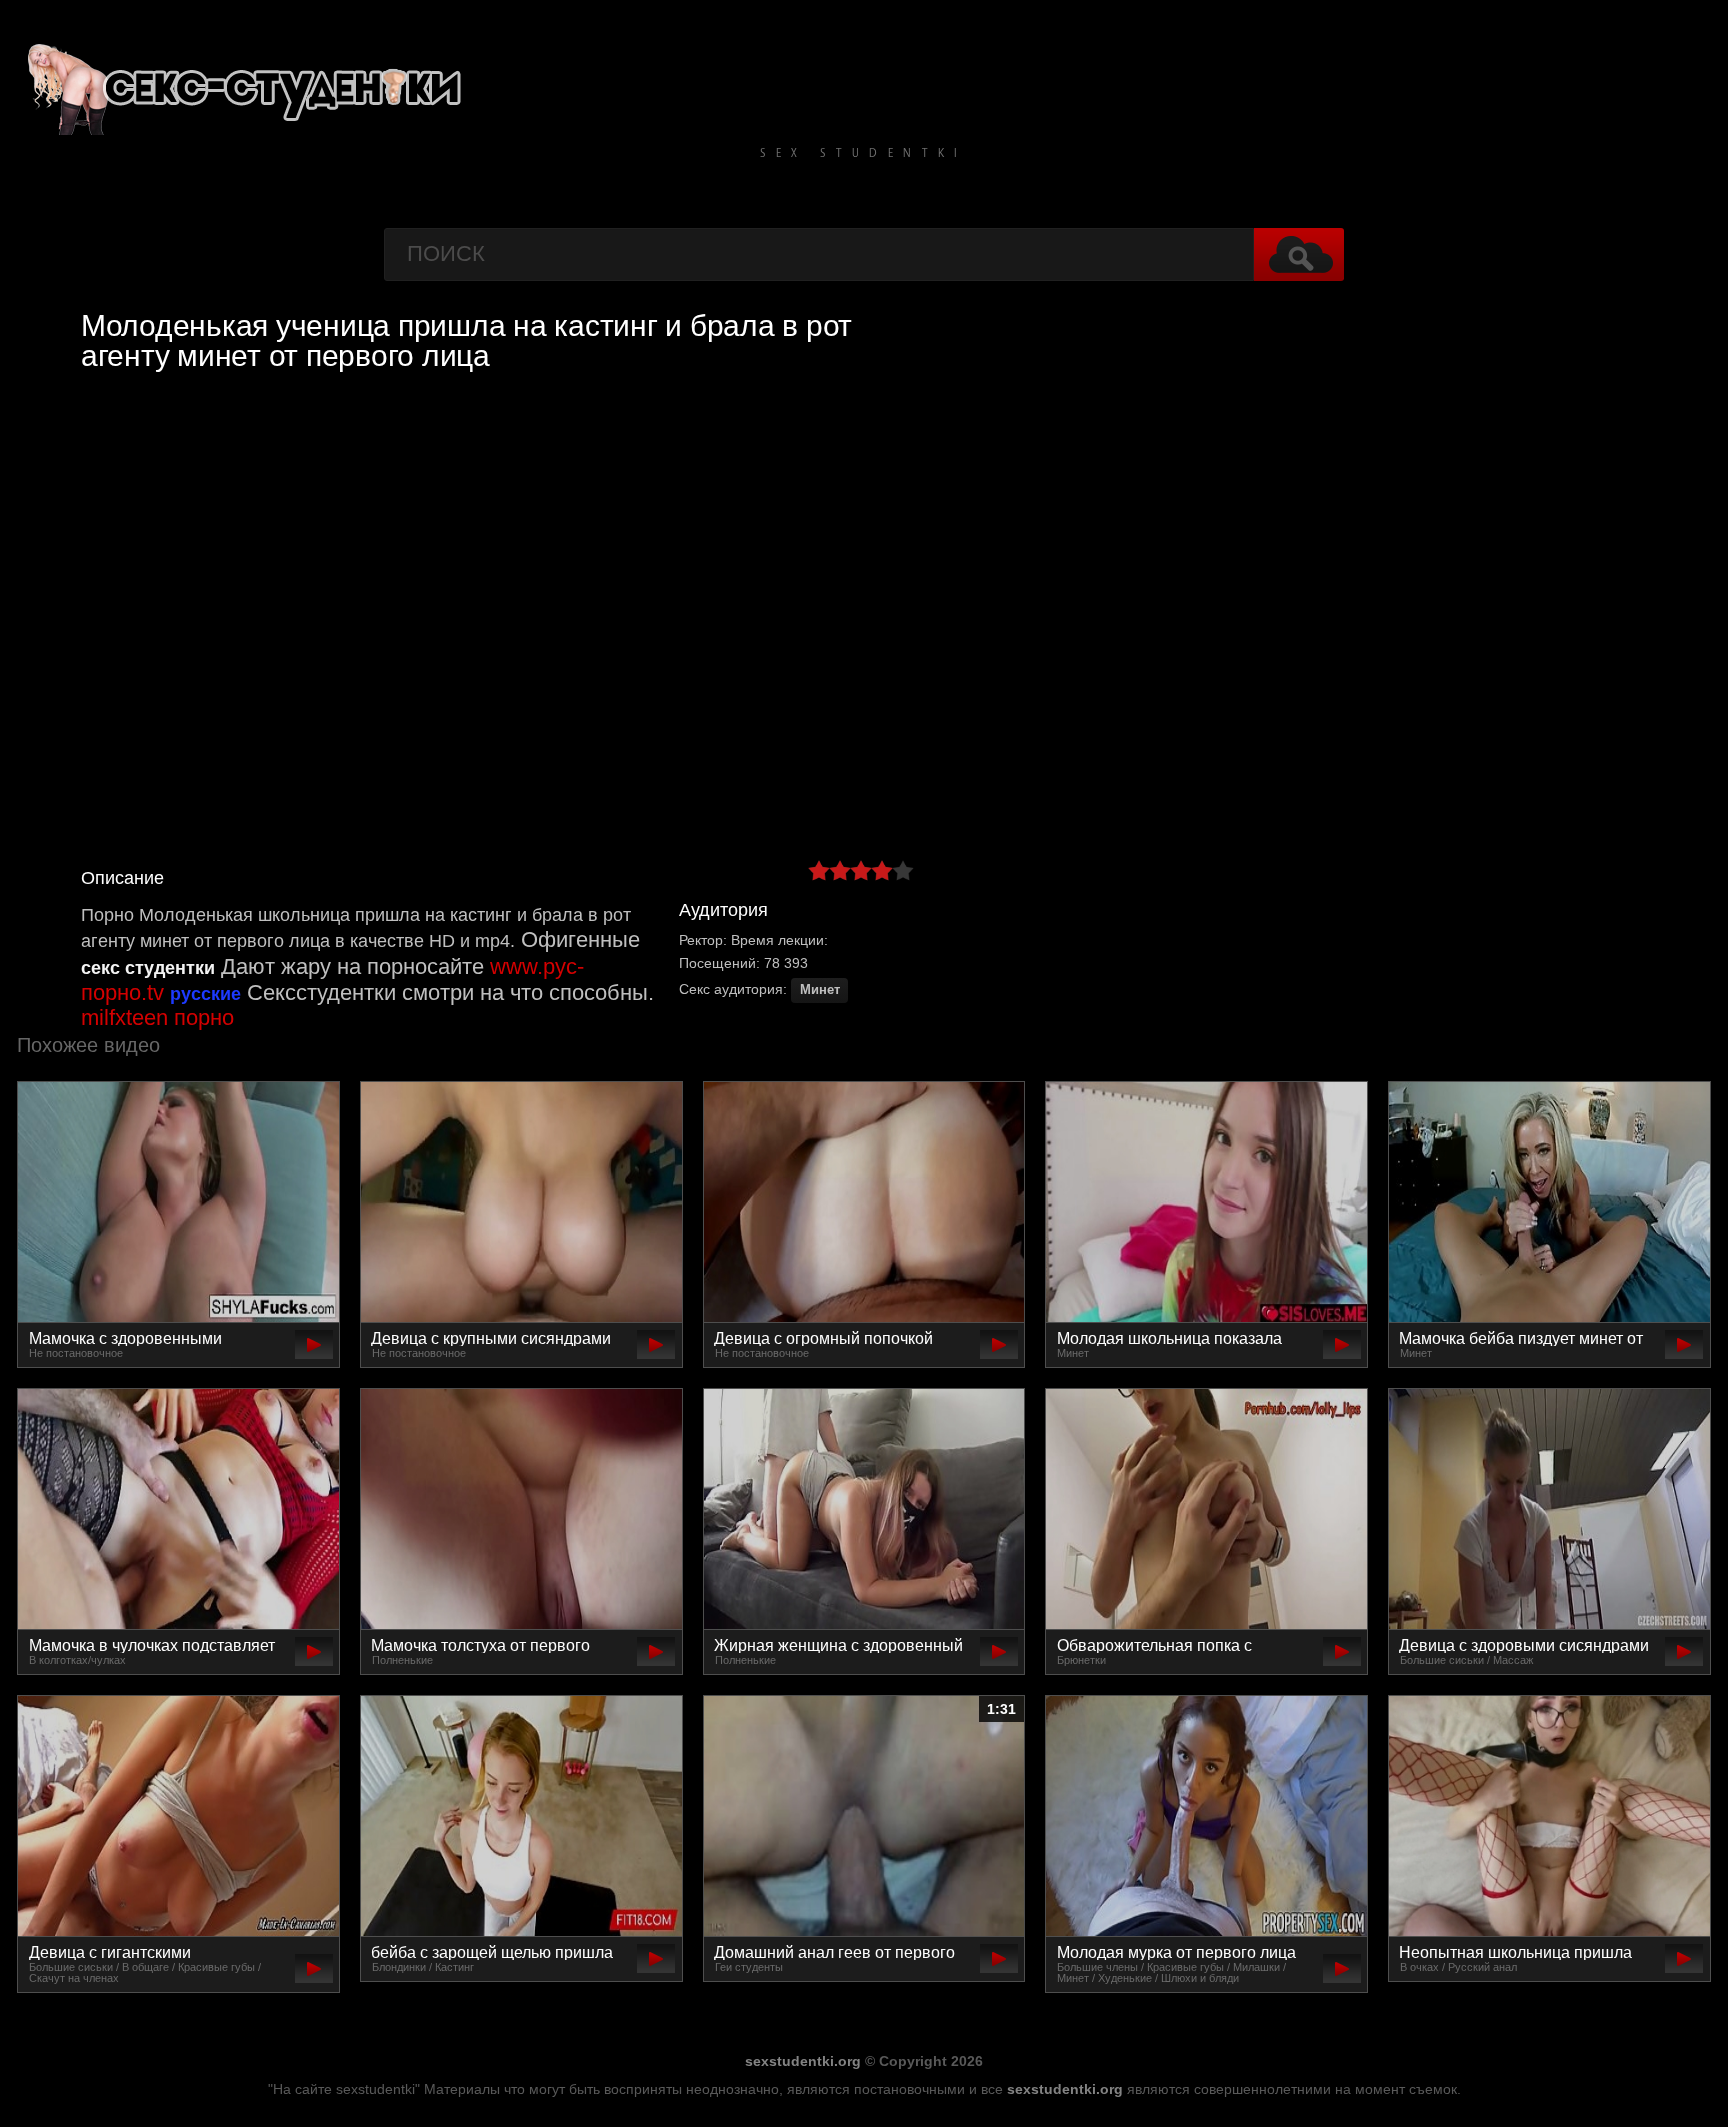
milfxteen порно (157, 1017)
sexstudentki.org (803, 2061)
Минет (820, 990)
